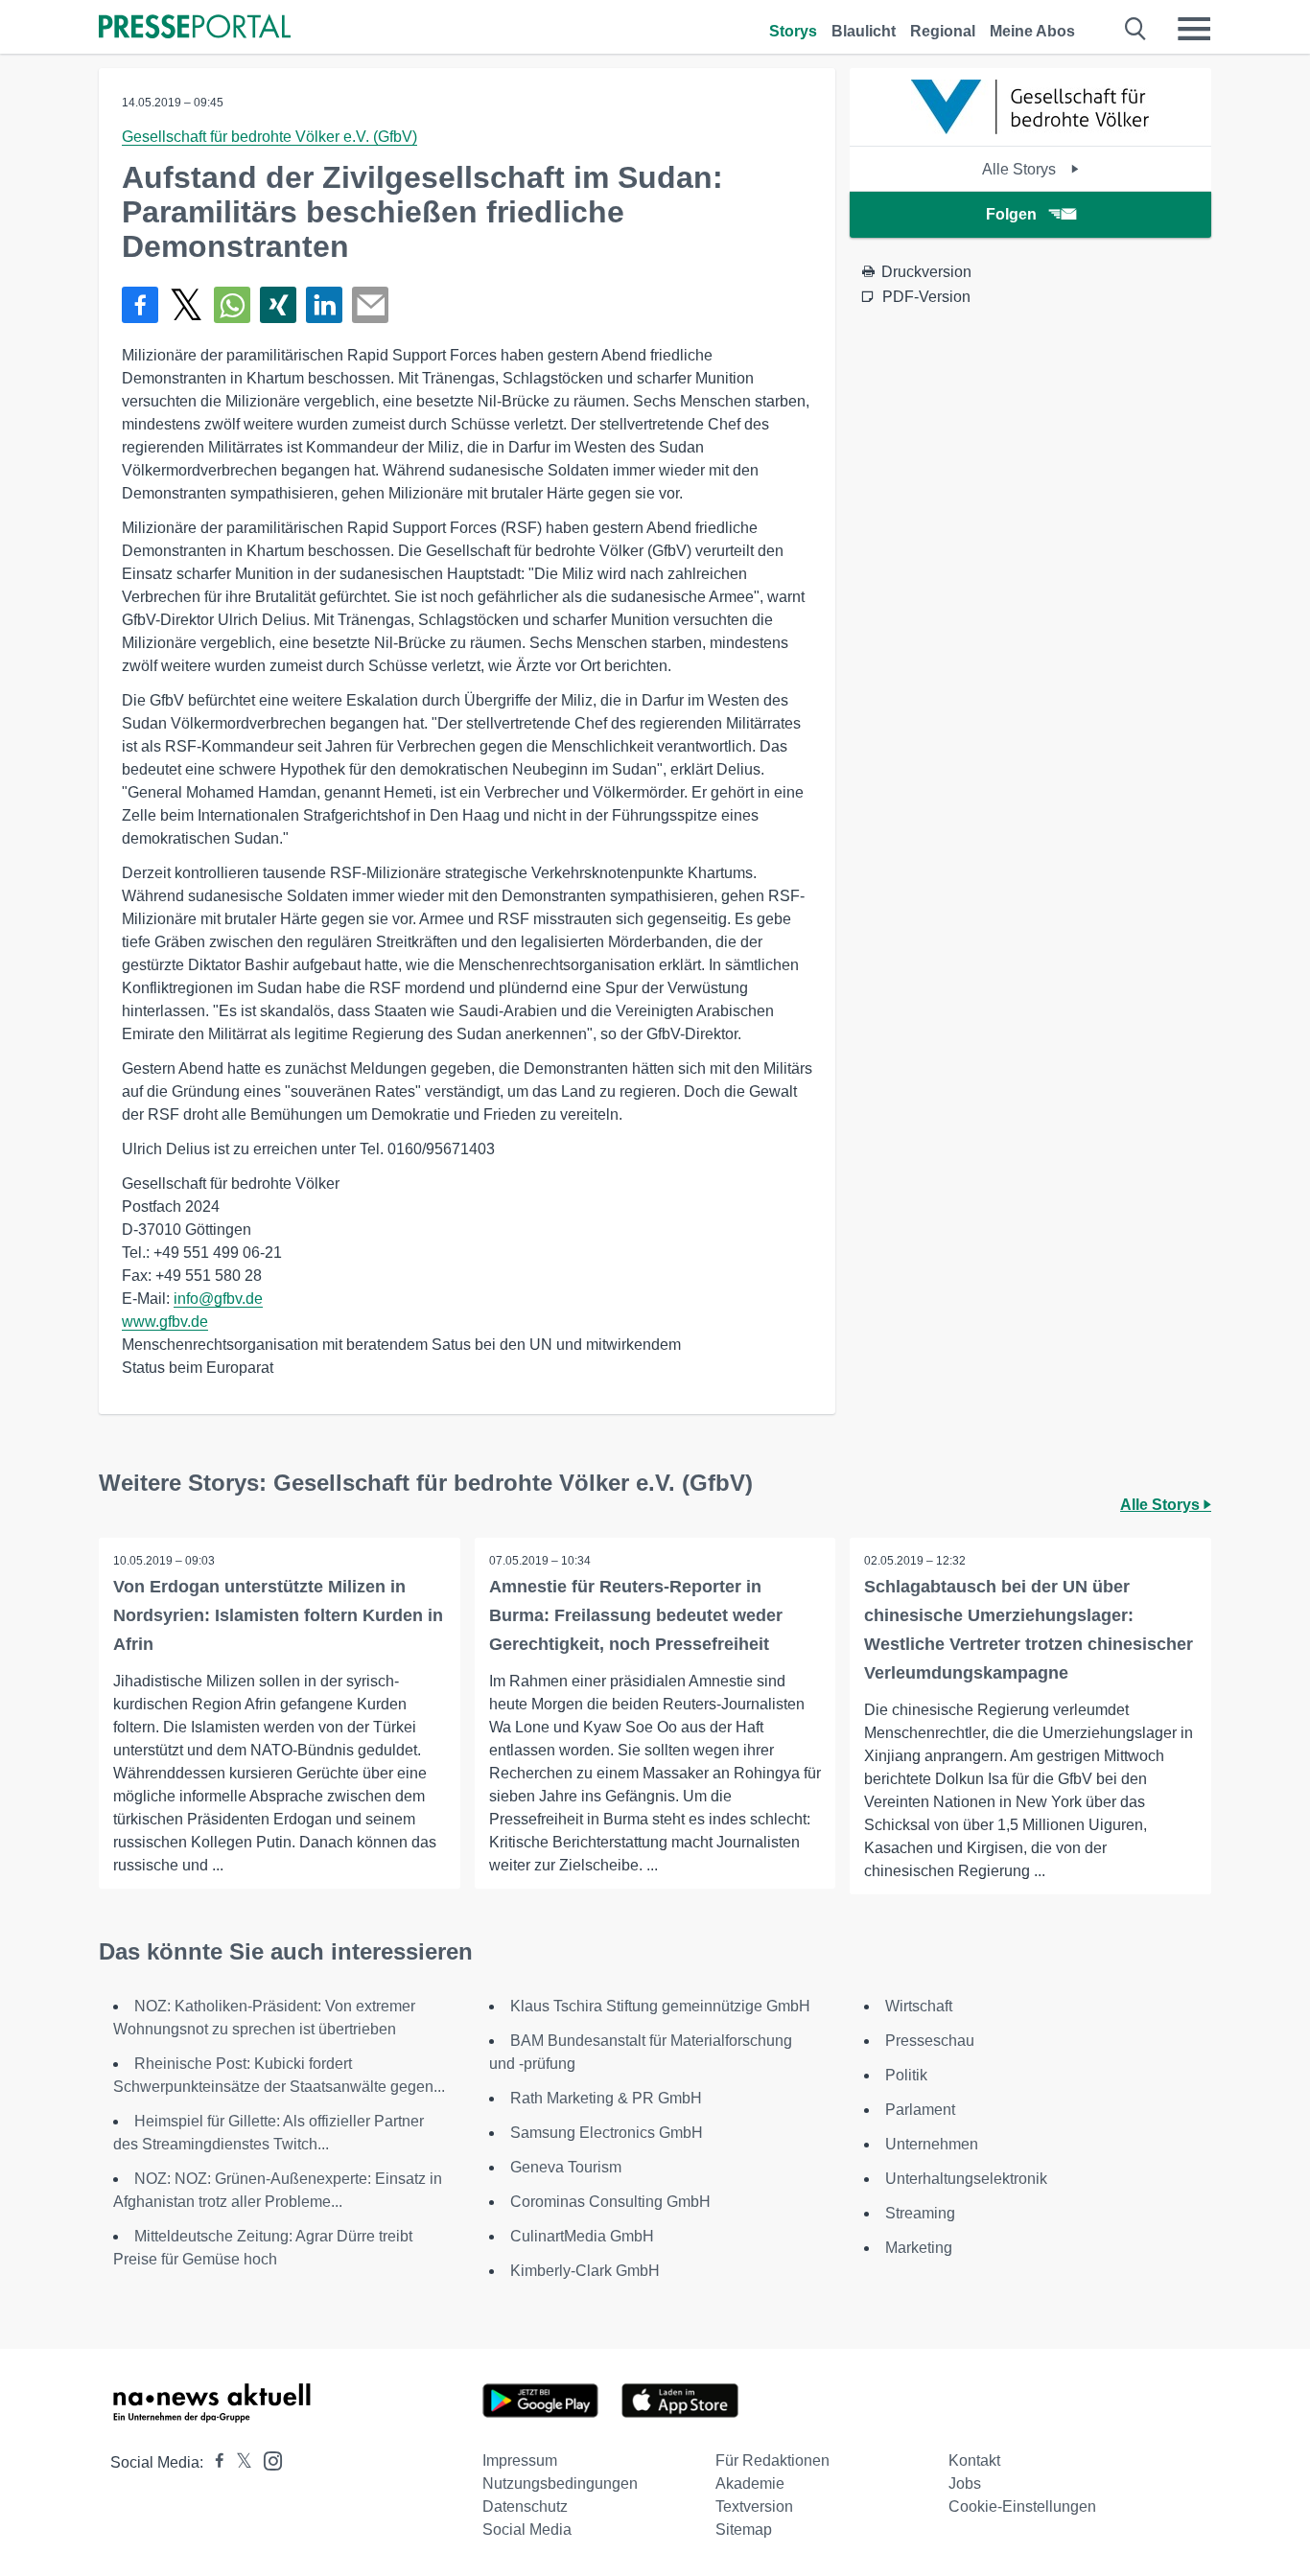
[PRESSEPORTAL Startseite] (195, 28)
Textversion (754, 2506)
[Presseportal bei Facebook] (214, 2462)
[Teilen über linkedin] (324, 305)
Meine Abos (1032, 31)
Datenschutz (525, 2506)
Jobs (965, 2483)
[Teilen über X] (186, 305)
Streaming (920, 2213)
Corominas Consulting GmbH (610, 2202)
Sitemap (744, 2530)
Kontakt (974, 2460)
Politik (906, 2075)
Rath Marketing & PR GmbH (606, 2098)
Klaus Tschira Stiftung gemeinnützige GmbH (660, 2006)
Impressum (520, 2460)
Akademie (750, 2483)
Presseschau (930, 2041)
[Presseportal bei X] (238, 2462)
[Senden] (370, 305)
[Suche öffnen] (1136, 29)
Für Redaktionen (772, 2460)
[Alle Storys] (1031, 129)
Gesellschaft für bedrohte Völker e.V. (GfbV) (269, 137)
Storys (793, 31)
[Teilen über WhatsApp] (232, 305)
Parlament (920, 2110)
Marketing (919, 2248)
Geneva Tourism (566, 2167)
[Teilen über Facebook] (140, 305)
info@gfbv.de (218, 1299)
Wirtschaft (919, 2006)
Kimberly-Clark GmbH (585, 2271)
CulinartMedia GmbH (582, 2236)
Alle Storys (1021, 169)
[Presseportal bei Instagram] (267, 2460)
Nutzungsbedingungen (560, 2483)
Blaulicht (864, 31)
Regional (943, 31)
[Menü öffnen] (1194, 29)
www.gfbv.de (165, 1322)
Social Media (527, 2530)
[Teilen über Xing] (278, 305)
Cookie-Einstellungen (1022, 2506)
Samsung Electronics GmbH (607, 2133)
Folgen (1011, 214)
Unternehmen (932, 2144)
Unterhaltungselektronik (966, 2179)
